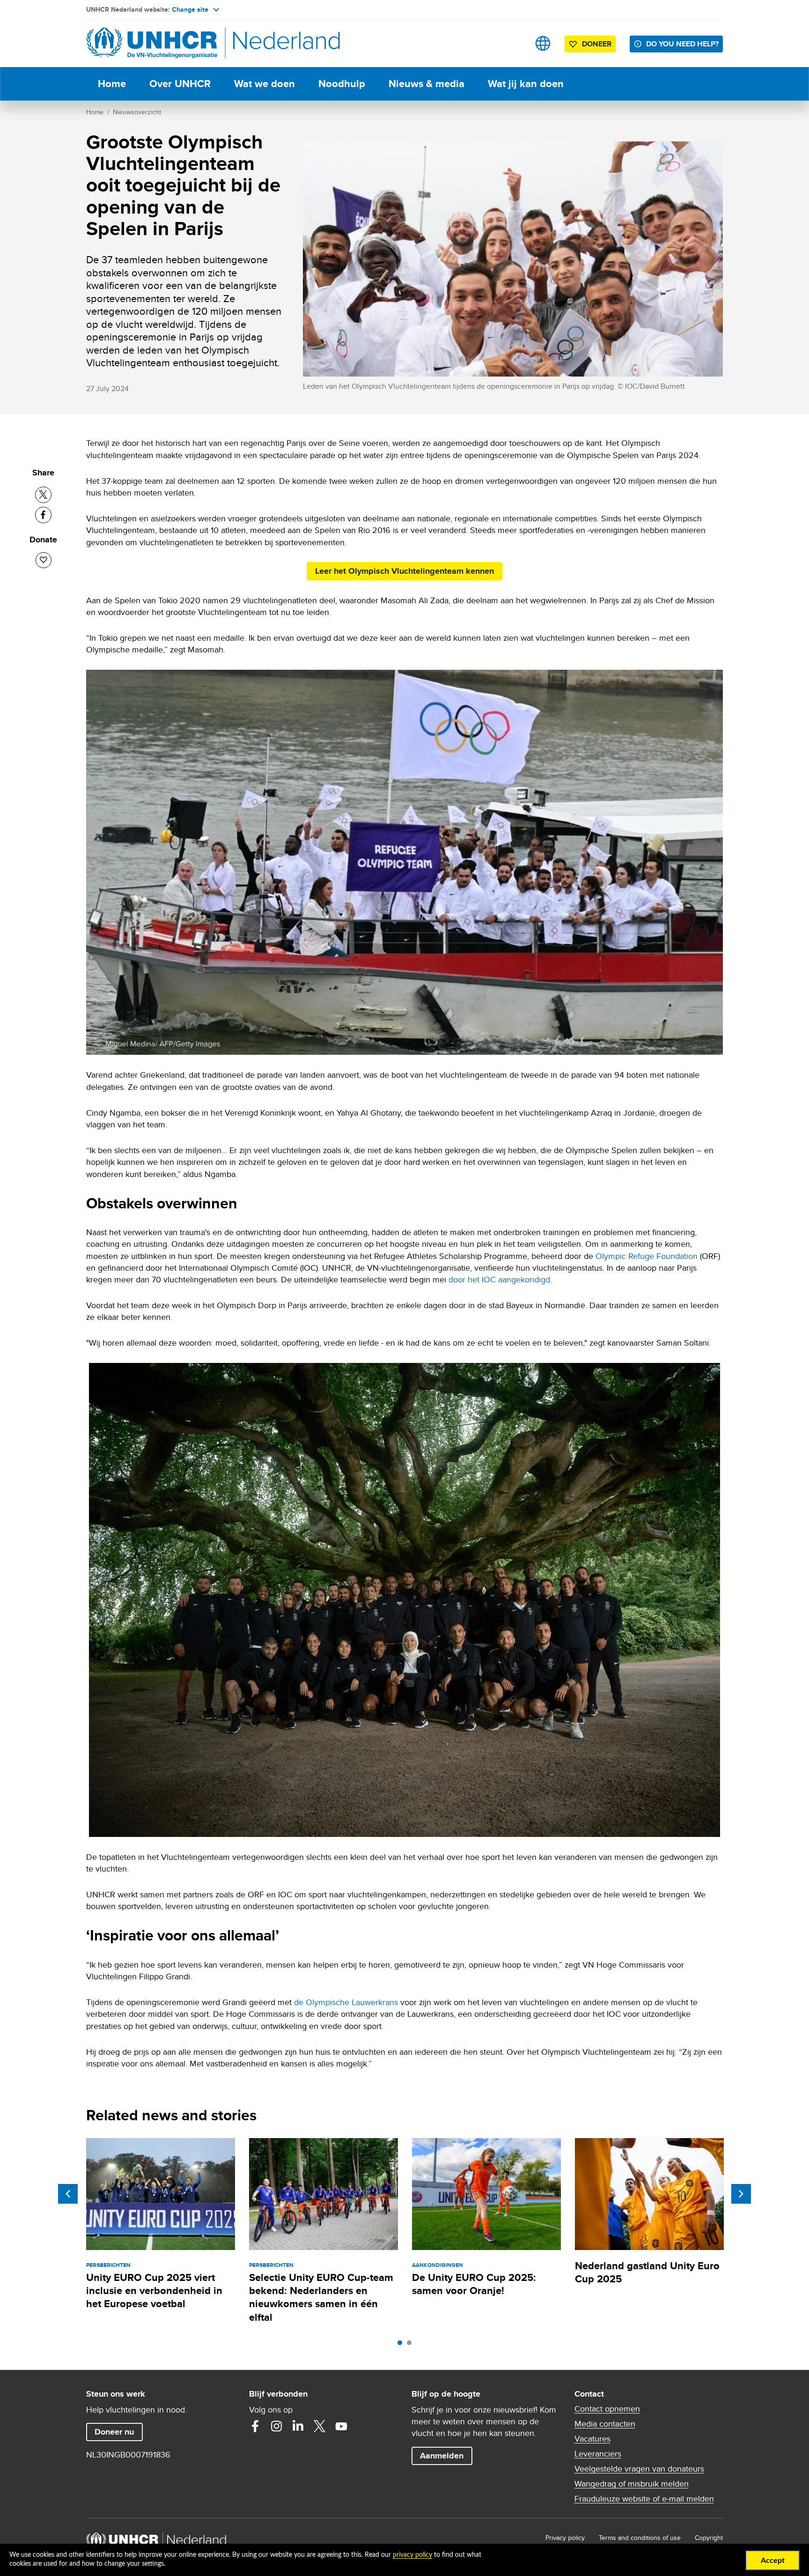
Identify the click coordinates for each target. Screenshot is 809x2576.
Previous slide (68, 2194)
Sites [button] (543, 43)
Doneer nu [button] (118, 2432)
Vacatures (592, 2439)
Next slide (741, 2194)
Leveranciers (598, 2454)
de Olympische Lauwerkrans (346, 2002)
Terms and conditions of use (640, 2538)
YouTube (341, 2426)
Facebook (255, 2426)
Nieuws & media (427, 84)
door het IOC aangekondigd (499, 1279)
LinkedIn (298, 2426)
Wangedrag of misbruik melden (632, 2484)
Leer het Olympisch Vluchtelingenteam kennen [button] (404, 571)
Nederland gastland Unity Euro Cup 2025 (647, 2272)
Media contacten (605, 2424)
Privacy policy (565, 2538)
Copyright (709, 2538)
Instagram (277, 2426)
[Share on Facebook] (43, 515)
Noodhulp (342, 84)
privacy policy (412, 2555)
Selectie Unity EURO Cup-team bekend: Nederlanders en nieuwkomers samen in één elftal (321, 2297)
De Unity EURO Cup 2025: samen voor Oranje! (474, 2284)
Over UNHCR (180, 84)
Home (112, 84)
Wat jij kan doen (526, 84)
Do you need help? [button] (682, 44)
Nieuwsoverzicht (137, 112)
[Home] (152, 43)
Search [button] (513, 43)
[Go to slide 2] (412, 2345)
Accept (773, 2561)
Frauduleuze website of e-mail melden (644, 2499)
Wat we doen (265, 84)
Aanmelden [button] (446, 2455)
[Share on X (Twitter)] (43, 495)
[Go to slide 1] (402, 2345)
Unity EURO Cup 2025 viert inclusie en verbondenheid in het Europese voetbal (154, 2291)
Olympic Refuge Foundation (647, 1256)
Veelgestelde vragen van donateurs (639, 2469)
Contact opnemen (607, 2409)
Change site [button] (190, 9)
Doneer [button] (592, 45)
